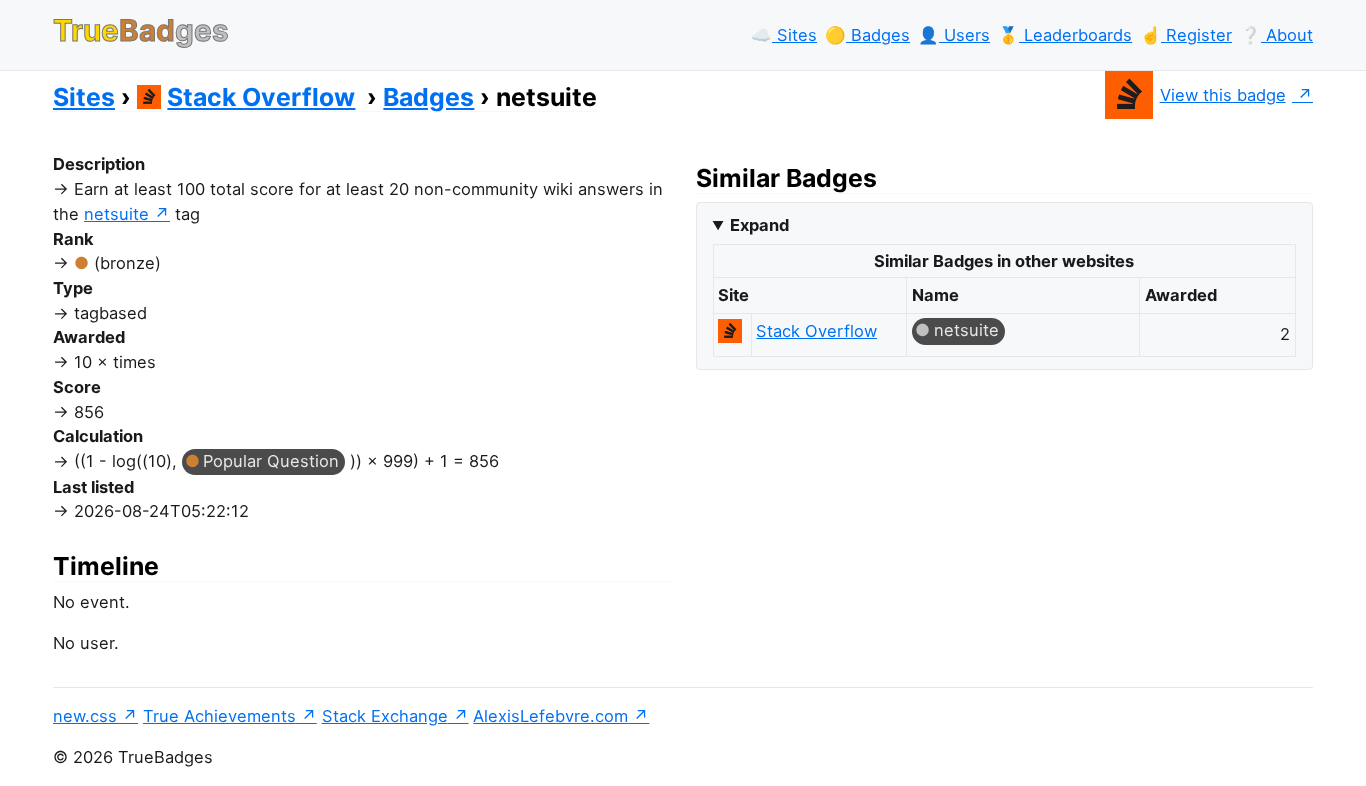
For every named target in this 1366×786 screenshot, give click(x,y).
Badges (428, 97)
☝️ (1186, 35)
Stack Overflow (261, 97)
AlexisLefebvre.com (550, 716)
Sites (84, 97)
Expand (759, 225)
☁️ (784, 35)
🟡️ (867, 35)
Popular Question (271, 461)
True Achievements (219, 716)
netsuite (116, 214)
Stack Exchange (385, 716)
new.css (85, 716)
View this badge (1223, 95)
